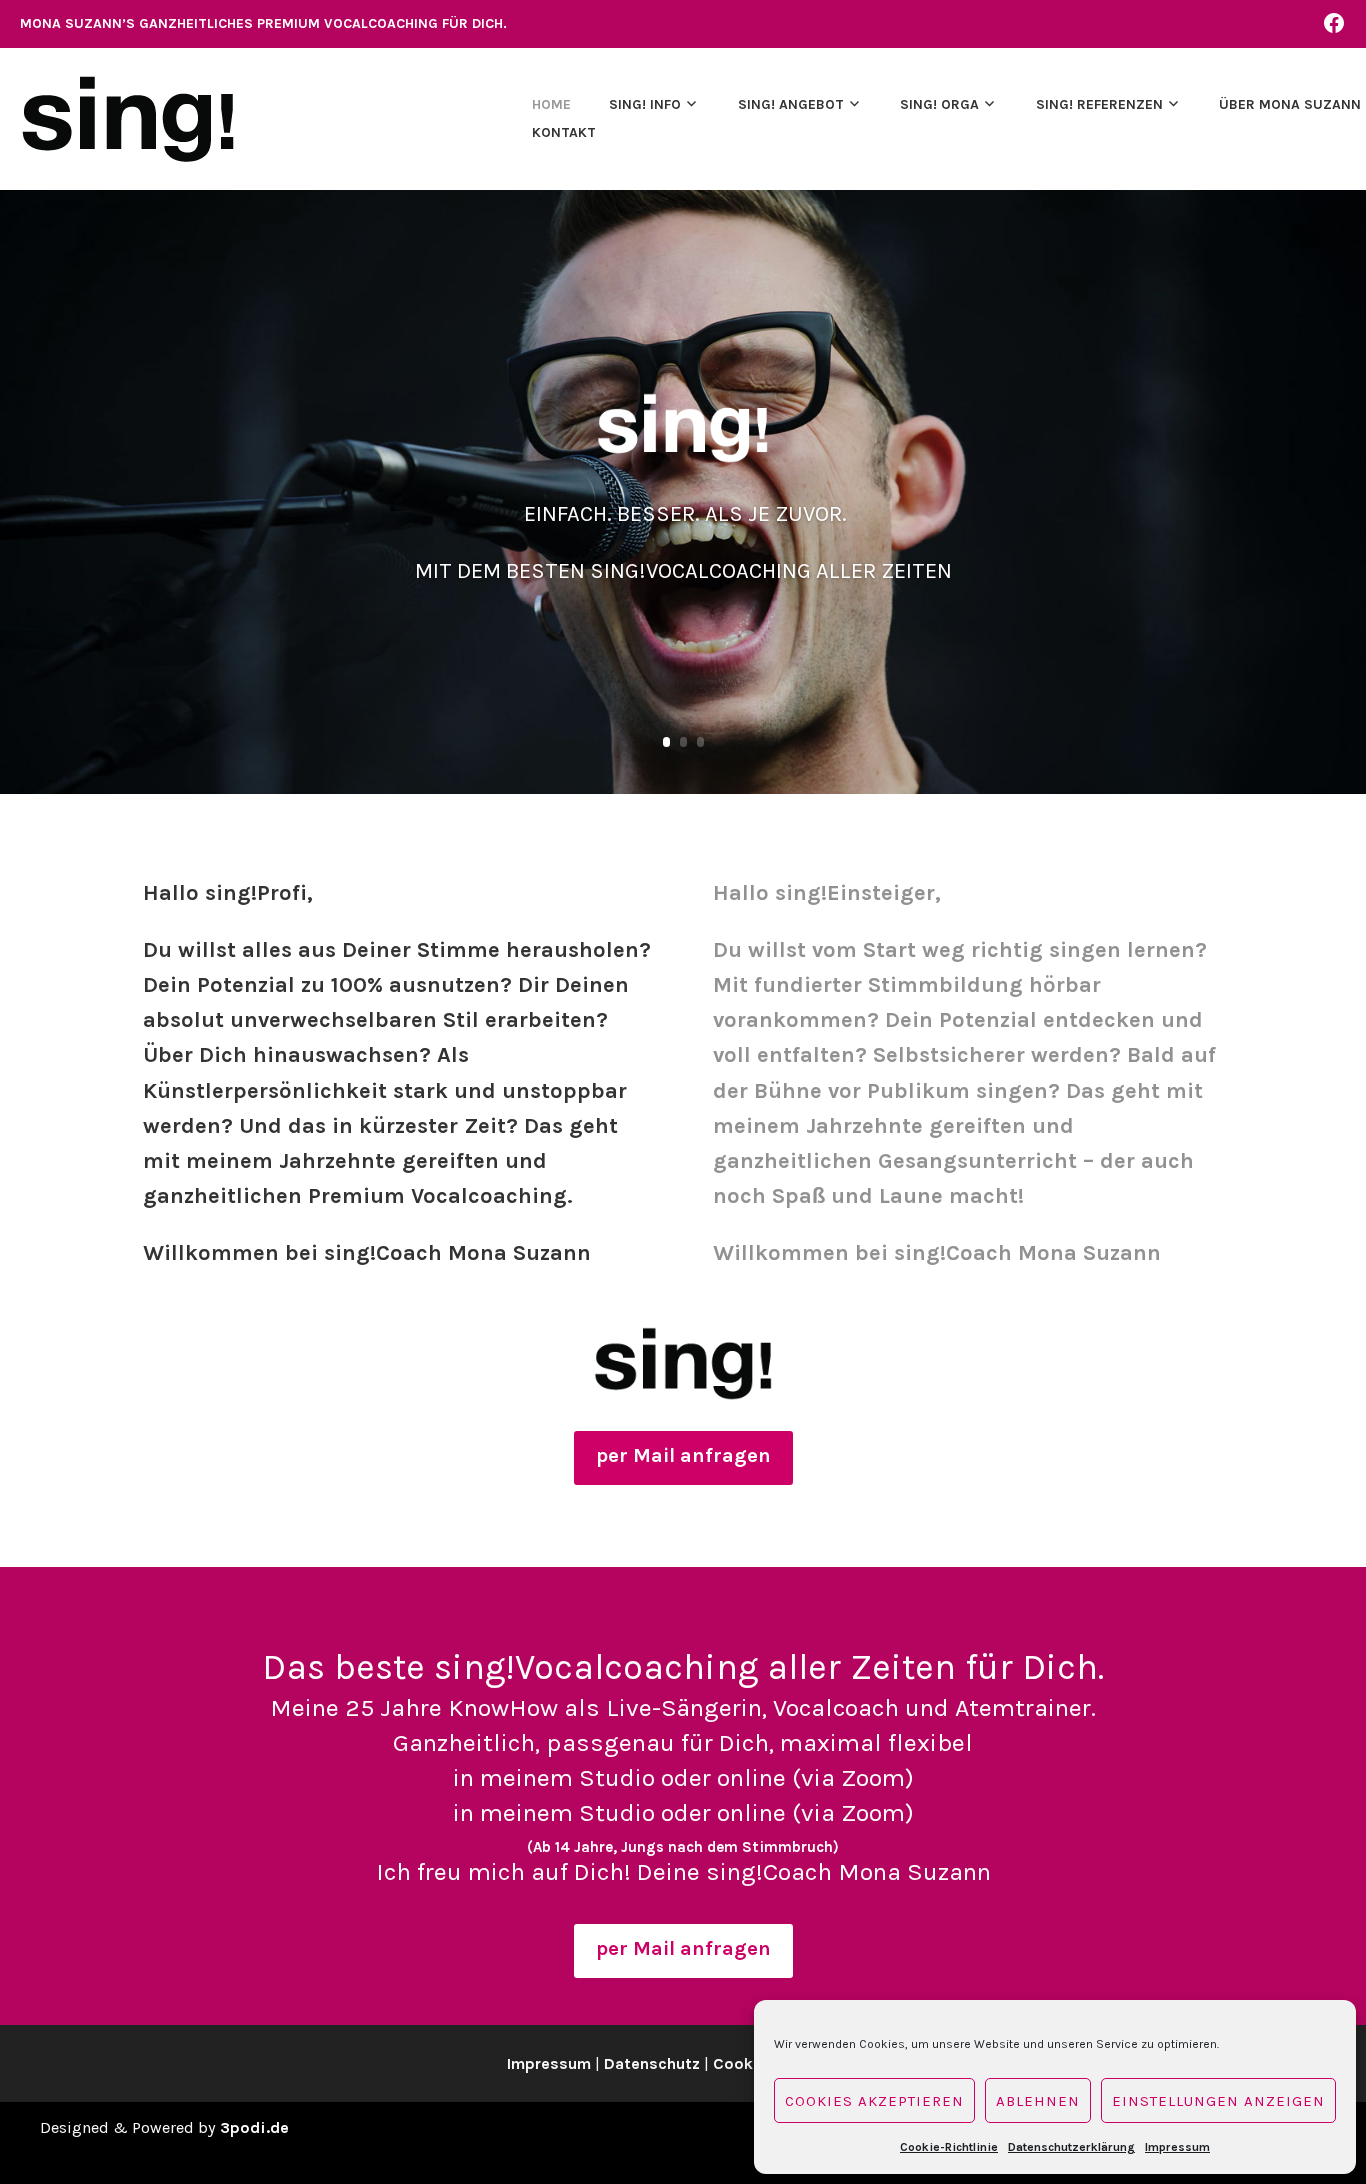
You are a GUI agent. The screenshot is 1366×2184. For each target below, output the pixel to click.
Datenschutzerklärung (1071, 2147)
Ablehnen (1038, 2101)
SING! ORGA (939, 104)
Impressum (1177, 2147)
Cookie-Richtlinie (949, 2147)
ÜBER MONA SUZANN (1290, 104)
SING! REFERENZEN (1099, 104)
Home (551, 104)
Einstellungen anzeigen (1218, 2101)
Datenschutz (652, 2063)
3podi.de (254, 2127)
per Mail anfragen (683, 1455)
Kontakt (564, 132)
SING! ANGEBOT (791, 104)
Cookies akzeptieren (874, 2101)
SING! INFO (645, 104)
